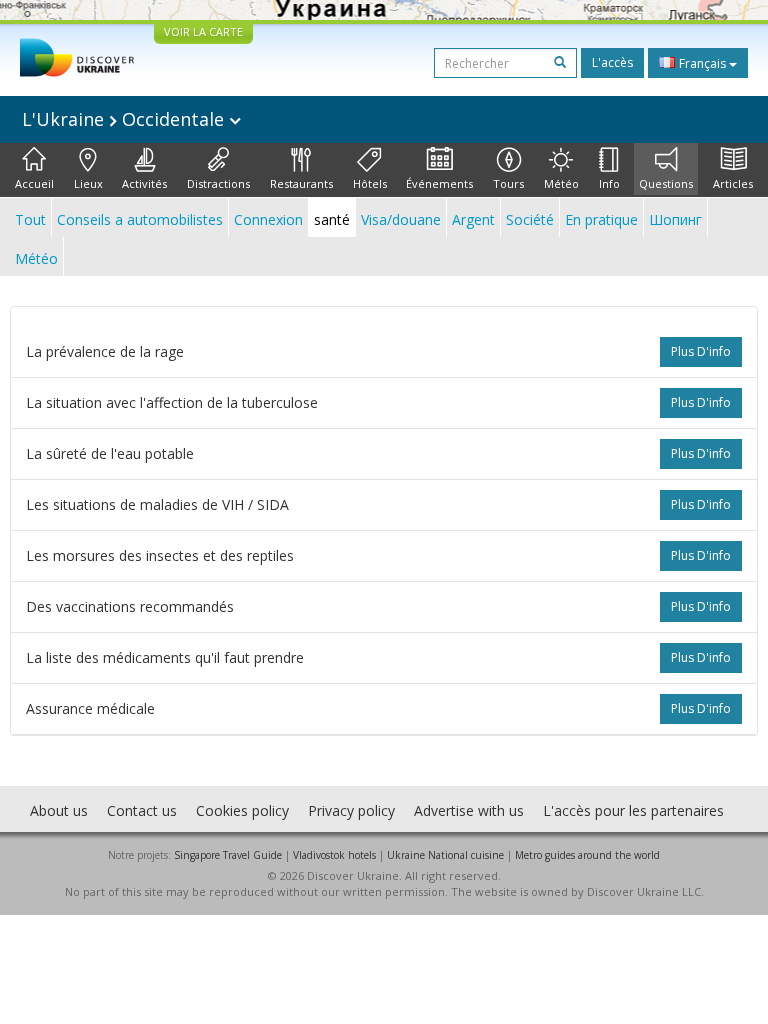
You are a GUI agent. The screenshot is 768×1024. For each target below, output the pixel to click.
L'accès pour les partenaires (633, 810)
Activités (144, 183)
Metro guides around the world (587, 855)
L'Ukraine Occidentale (125, 119)
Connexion (268, 219)
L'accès (612, 62)
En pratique (601, 219)
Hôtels (370, 183)
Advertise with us (469, 810)
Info (609, 183)
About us (59, 810)
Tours (508, 183)
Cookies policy (242, 810)
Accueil (34, 183)
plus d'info (701, 351)
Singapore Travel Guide (228, 855)
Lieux (88, 183)
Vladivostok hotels (334, 855)
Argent (473, 219)
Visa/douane (401, 219)
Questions (666, 183)
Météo (561, 183)
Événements (439, 183)
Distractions (218, 183)
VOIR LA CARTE (203, 31)
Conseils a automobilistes (140, 219)
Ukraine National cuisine (445, 855)
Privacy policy (351, 810)
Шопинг (675, 219)
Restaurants (301, 183)
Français (702, 63)
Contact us (142, 810)
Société (530, 219)
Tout (30, 219)
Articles (733, 183)
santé (332, 219)
